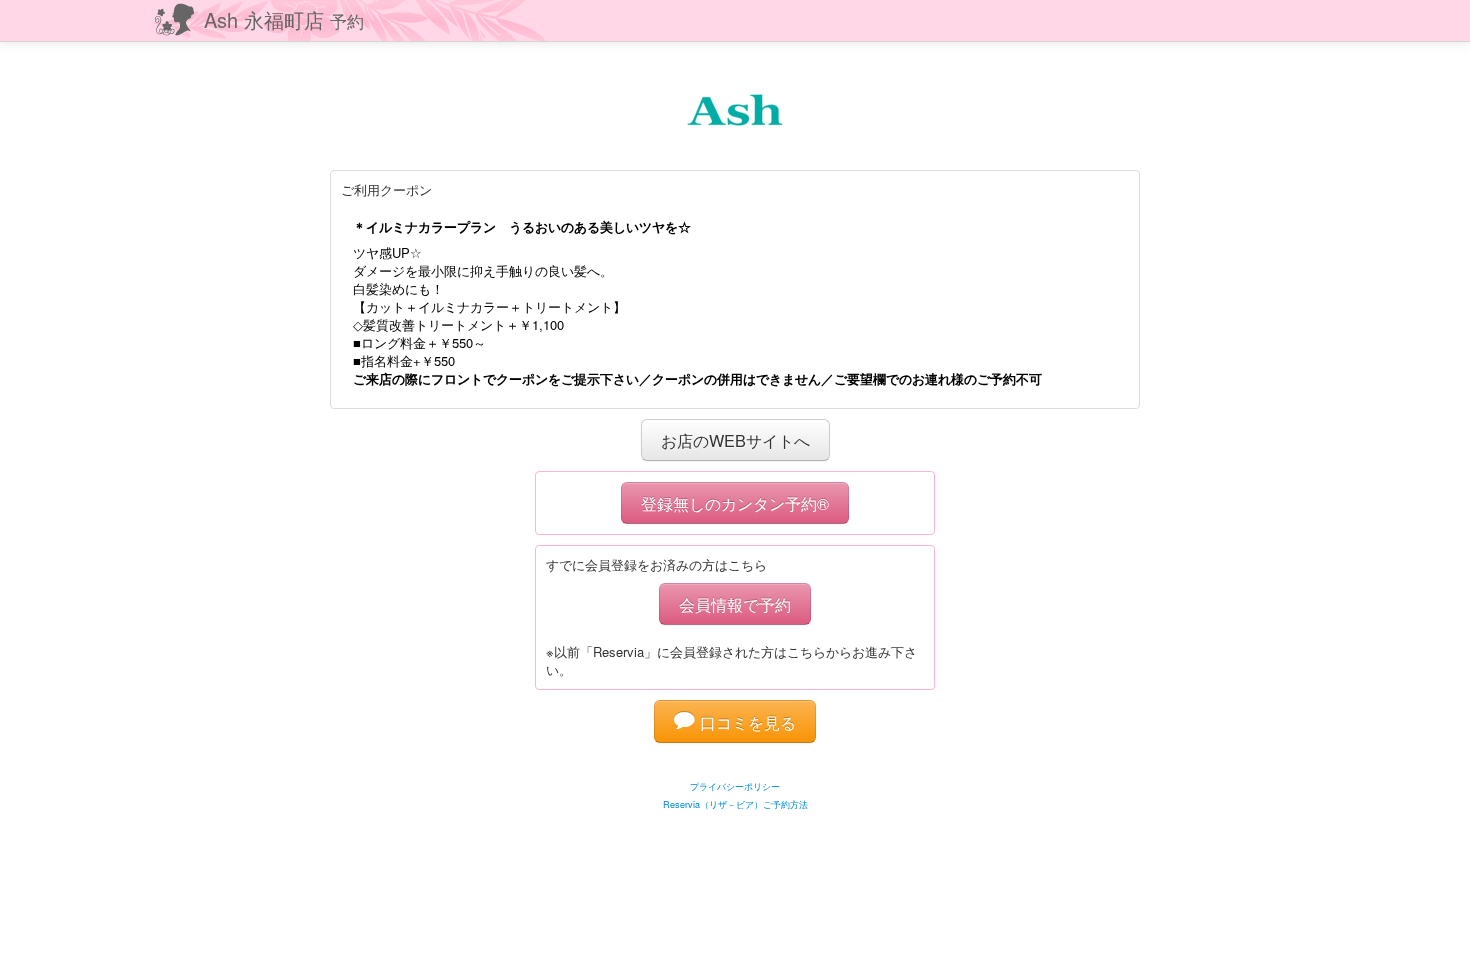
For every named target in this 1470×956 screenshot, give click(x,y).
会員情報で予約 (735, 604)
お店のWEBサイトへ (735, 440)
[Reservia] (735, 761)
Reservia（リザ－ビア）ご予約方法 (735, 804)
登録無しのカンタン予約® (735, 503)
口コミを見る (745, 722)
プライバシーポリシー (735, 786)
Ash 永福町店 (284, 19)
